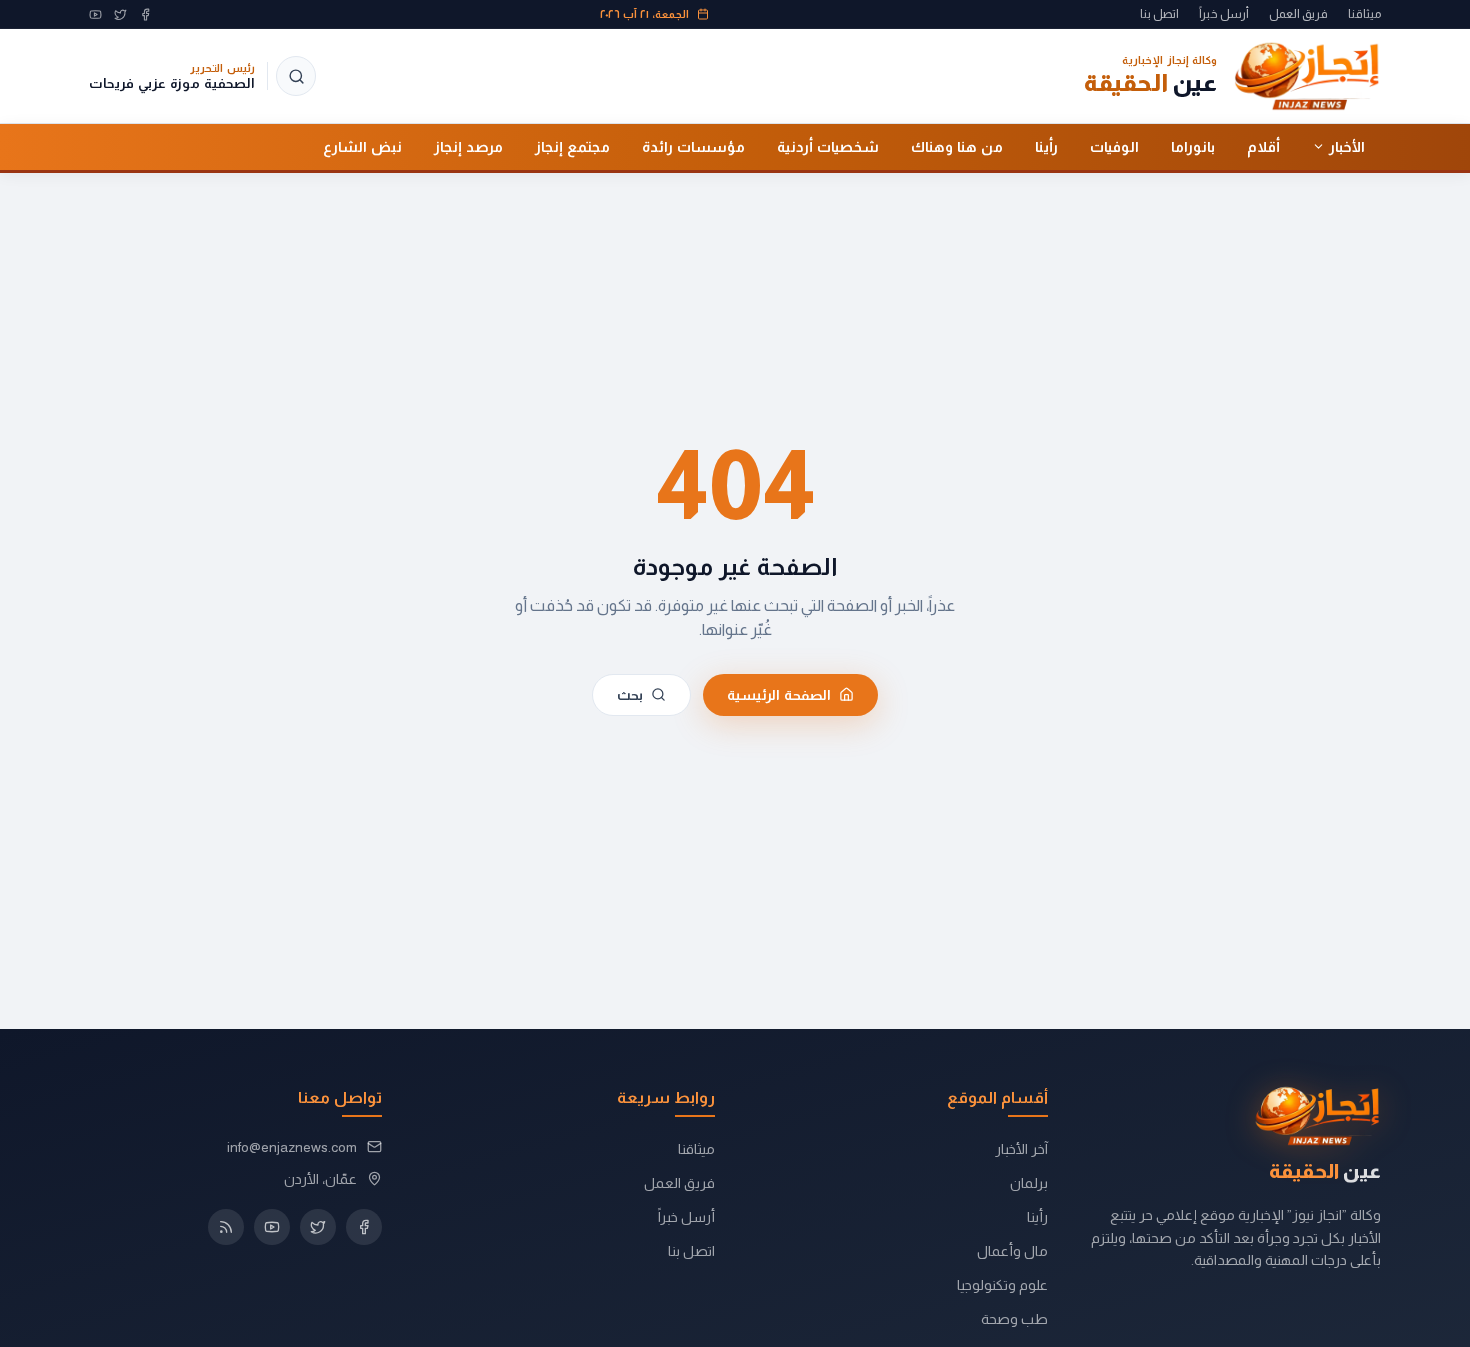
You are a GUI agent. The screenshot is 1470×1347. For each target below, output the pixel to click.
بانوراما (1193, 146)
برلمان (1029, 1183)
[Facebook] (145, 14)
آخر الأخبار (1021, 1149)
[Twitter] (120, 14)
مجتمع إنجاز (572, 146)
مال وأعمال (1012, 1251)
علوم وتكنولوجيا (1002, 1285)
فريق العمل (1298, 14)
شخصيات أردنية (828, 146)
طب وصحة (1014, 1319)
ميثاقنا (1364, 14)
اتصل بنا (1159, 14)
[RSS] (226, 1227)
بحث (630, 694)
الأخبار (1347, 146)
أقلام (1263, 146)
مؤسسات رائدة (693, 146)
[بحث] (296, 76)
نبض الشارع (362, 146)
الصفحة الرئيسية (779, 694)
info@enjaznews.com (292, 1147)
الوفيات (1114, 146)
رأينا (1046, 146)
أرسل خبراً (1224, 14)
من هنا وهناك (957, 146)
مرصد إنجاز (468, 146)
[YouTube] (95, 14)
